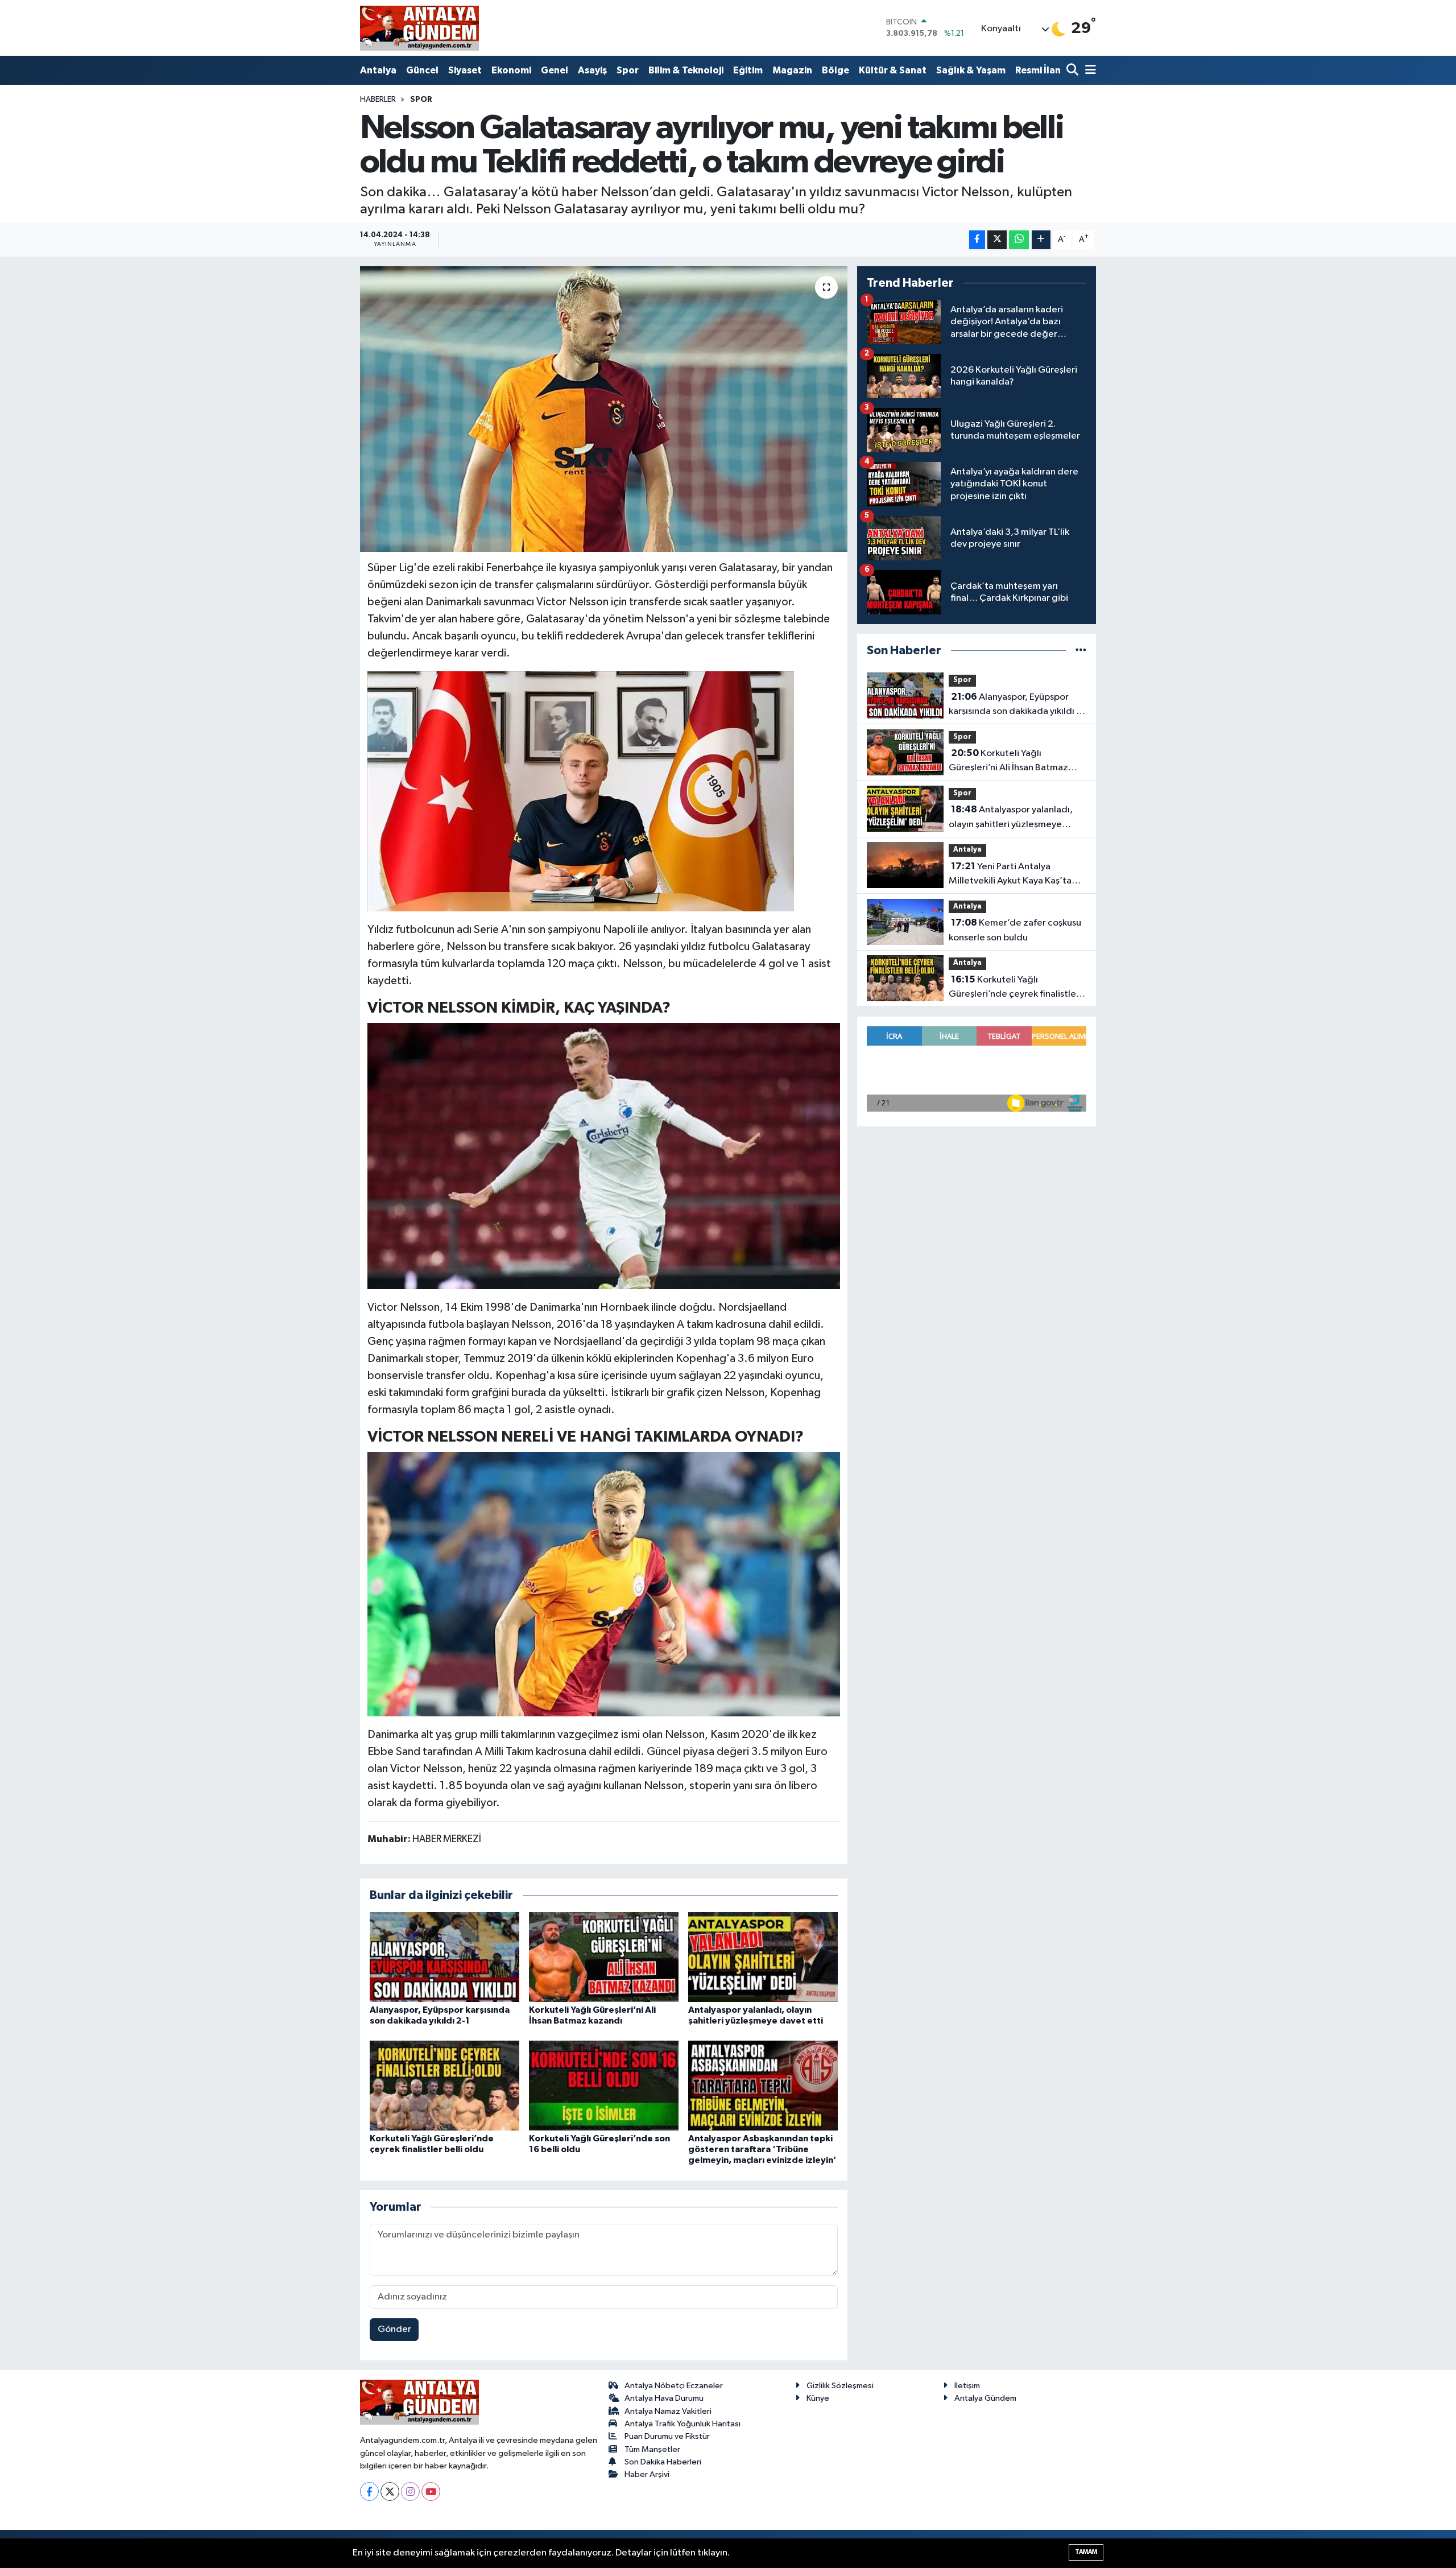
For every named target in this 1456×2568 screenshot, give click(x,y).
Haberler (378, 100)
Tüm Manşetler (652, 2449)
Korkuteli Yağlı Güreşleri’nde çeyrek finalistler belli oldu (1014, 988)
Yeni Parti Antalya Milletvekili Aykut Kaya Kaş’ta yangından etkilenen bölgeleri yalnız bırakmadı (1013, 875)
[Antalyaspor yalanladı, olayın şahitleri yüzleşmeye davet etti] (763, 1957)
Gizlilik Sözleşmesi (840, 2386)
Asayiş (592, 70)
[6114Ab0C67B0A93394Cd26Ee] (581, 790)
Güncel (422, 70)
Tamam (1086, 2552)
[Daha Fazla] (1041, 240)
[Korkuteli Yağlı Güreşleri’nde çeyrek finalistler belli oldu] (444, 2085)
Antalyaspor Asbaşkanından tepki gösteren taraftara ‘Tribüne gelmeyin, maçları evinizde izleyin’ (762, 2149)
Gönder (394, 2329)
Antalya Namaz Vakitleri (668, 2411)
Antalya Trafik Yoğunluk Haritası (682, 2424)
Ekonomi (511, 70)
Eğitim (748, 70)
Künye (818, 2398)
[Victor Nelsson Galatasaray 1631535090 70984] (604, 1583)
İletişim (967, 2386)
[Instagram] (410, 2491)
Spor (628, 70)
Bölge (835, 70)
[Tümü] (1081, 651)
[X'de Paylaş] (997, 240)
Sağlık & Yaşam (971, 70)
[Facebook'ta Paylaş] (977, 240)
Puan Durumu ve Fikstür (667, 2436)
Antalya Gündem (985, 2398)
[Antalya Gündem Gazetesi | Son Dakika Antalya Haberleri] (419, 28)
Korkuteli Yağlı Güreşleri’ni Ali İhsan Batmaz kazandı (1008, 762)
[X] (390, 2491)
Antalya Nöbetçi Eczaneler (674, 2386)
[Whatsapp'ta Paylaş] (1019, 240)
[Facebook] (369, 2491)
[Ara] (1074, 71)
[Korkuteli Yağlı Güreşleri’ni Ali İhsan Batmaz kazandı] (604, 1957)
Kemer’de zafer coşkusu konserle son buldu (1015, 930)
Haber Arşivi (647, 2474)
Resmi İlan (1038, 70)
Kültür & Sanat (893, 70)
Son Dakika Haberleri (663, 2462)
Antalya (378, 70)
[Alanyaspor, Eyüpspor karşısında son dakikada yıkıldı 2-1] (444, 1957)
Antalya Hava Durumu (664, 2398)
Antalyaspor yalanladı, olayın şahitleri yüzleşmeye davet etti (1011, 818)
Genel (555, 70)
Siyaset (465, 70)
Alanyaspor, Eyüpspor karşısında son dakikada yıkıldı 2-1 (1017, 705)
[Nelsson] (604, 1155)
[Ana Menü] (1089, 71)
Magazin (792, 70)
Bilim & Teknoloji (686, 70)
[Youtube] (431, 2491)
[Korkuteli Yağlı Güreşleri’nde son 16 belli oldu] (604, 2085)
